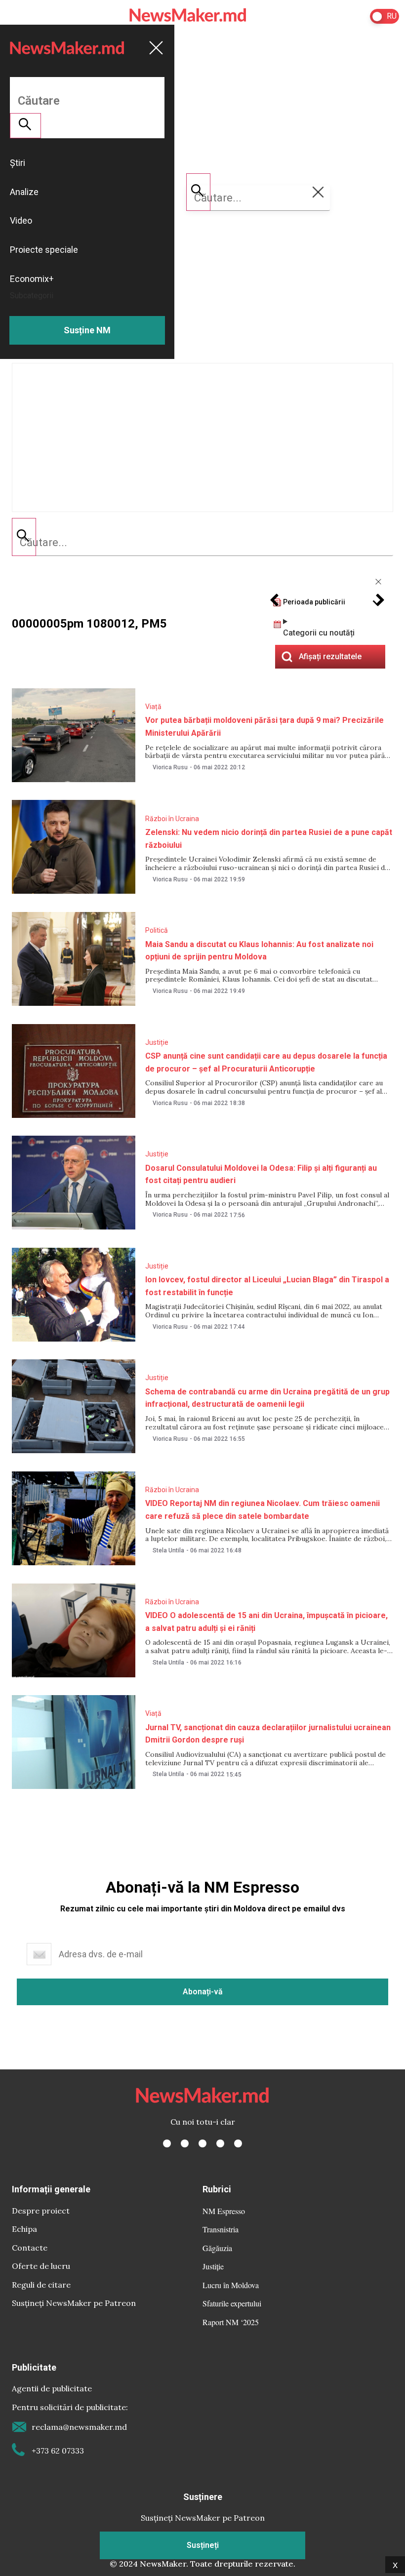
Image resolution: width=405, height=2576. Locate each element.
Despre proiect (41, 2211)
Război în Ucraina (172, 819)
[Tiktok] (220, 2143)
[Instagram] (202, 2143)
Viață (153, 707)
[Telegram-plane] (238, 2143)
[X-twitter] (185, 2143)
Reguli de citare (41, 2285)
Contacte (30, 2248)
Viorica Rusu (170, 767)
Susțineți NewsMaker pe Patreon (74, 2303)
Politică (157, 930)
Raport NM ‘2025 (231, 2322)
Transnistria (221, 2229)
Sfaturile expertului (232, 2303)
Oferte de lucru (41, 2266)
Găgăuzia (217, 2248)
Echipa (24, 2229)
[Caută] (24, 537)
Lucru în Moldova (231, 2285)
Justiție (157, 1042)
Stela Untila (168, 1550)
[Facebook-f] (167, 2143)
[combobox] (202, 543)
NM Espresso (224, 2211)
